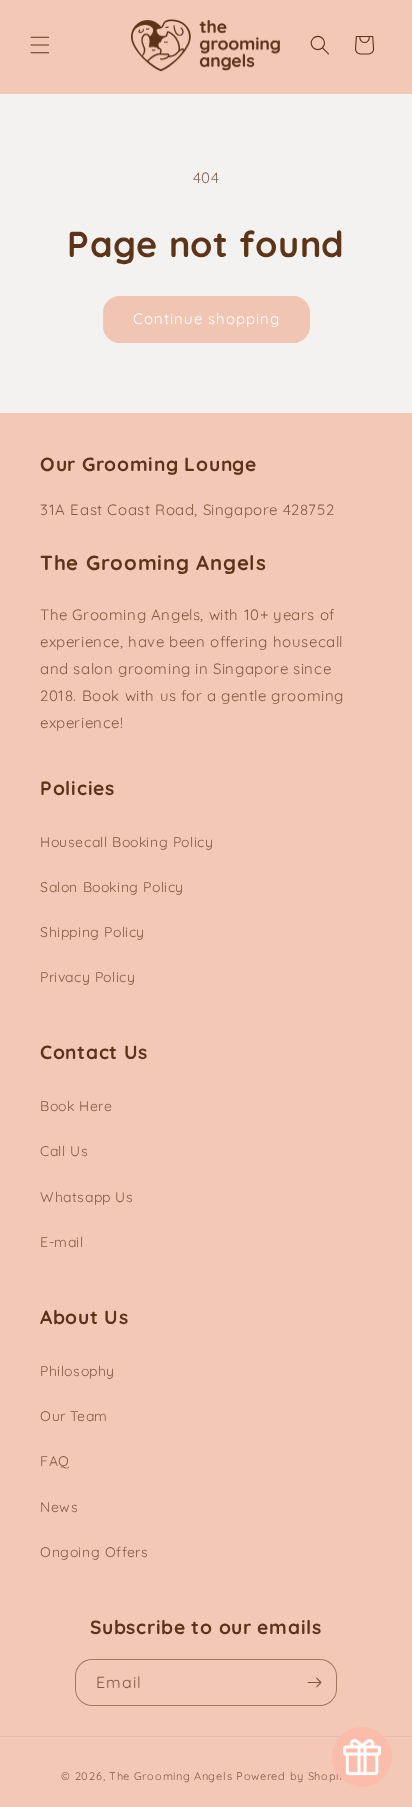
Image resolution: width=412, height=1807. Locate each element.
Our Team (74, 1416)
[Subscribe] (314, 1682)
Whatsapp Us (87, 1197)
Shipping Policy (92, 932)
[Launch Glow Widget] (362, 1757)
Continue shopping (206, 318)
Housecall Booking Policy (126, 842)
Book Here (76, 1106)
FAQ (55, 1461)
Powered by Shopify (293, 1776)
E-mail (62, 1242)
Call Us (64, 1151)
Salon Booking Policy (112, 887)
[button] (40, 45)
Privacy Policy (87, 977)
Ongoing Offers (94, 1552)
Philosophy (77, 1371)
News (59, 1507)
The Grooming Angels (170, 1776)
